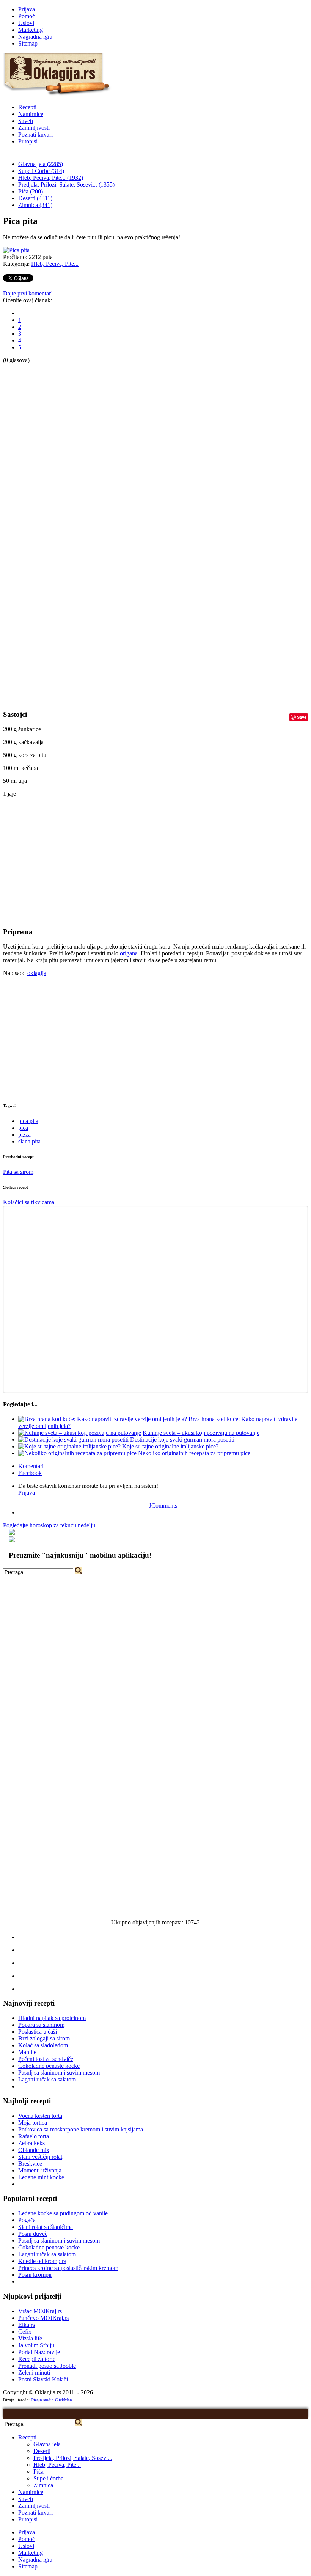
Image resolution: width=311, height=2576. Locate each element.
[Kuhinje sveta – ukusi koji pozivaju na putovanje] (80, 1433)
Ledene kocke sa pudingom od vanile (63, 2213)
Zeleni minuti (34, 2373)
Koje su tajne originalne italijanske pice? (170, 1446)
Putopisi (28, 141)
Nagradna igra (35, 37)
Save (302, 717)
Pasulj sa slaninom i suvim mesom (59, 2073)
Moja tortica (33, 2123)
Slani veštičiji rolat (40, 2157)
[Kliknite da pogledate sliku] (16, 250)
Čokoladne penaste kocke (49, 2066)
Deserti (42, 2451)
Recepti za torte (37, 2359)
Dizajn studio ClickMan (51, 2400)
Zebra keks (31, 2143)
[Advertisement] (33, 478)
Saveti (26, 121)
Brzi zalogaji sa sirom (44, 2038)
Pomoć (27, 16)
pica (23, 1128)
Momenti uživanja (40, 2170)
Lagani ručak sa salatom (47, 2079)
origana (129, 953)
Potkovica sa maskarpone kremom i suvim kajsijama (81, 2129)
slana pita (29, 1141)
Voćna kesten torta (40, 2116)
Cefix (25, 2332)
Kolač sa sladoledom (43, 2045)
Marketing (31, 30)
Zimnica (43, 2485)
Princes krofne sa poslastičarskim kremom (68, 2268)
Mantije (27, 2052)
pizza (24, 1135)
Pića (38, 2472)
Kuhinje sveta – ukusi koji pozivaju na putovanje (201, 1433)
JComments (163, 1506)
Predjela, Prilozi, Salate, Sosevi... (73, 2458)
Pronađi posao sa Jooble (47, 2366)
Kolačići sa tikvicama (29, 1202)
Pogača (27, 2220)
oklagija (37, 973)
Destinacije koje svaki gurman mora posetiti (182, 1440)
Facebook (30, 1473)
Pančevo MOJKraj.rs (43, 2318)
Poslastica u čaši (38, 2032)
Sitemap (28, 43)
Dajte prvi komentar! (28, 293)
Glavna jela (47, 2444)
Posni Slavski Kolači (43, 2379)
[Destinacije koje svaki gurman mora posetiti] (73, 1440)
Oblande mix (34, 2150)
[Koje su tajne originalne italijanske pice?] (69, 1446)
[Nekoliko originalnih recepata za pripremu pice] (77, 1453)
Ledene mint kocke (41, 2177)
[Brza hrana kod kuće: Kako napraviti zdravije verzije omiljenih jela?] (103, 1419)
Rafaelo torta (34, 2136)
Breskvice (30, 2164)
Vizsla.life (30, 2338)
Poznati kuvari (35, 134)
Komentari (31, 1466)
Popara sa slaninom (41, 2025)
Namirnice (31, 114)
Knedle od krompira (42, 2261)
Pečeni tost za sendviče (46, 2059)
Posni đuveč (33, 2234)
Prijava (27, 9)
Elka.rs (27, 2325)
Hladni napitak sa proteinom (52, 2018)
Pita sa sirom (18, 1172)
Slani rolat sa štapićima (46, 2227)
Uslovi (26, 23)
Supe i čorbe (48, 2478)
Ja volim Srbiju (36, 2345)
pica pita (28, 1121)
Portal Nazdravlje (39, 2352)
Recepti (27, 107)
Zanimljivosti (34, 128)
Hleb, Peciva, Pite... (55, 264)
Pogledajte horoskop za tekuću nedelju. (50, 1525)
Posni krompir (35, 2275)
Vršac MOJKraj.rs (40, 2311)
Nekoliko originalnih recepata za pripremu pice (194, 1453)
